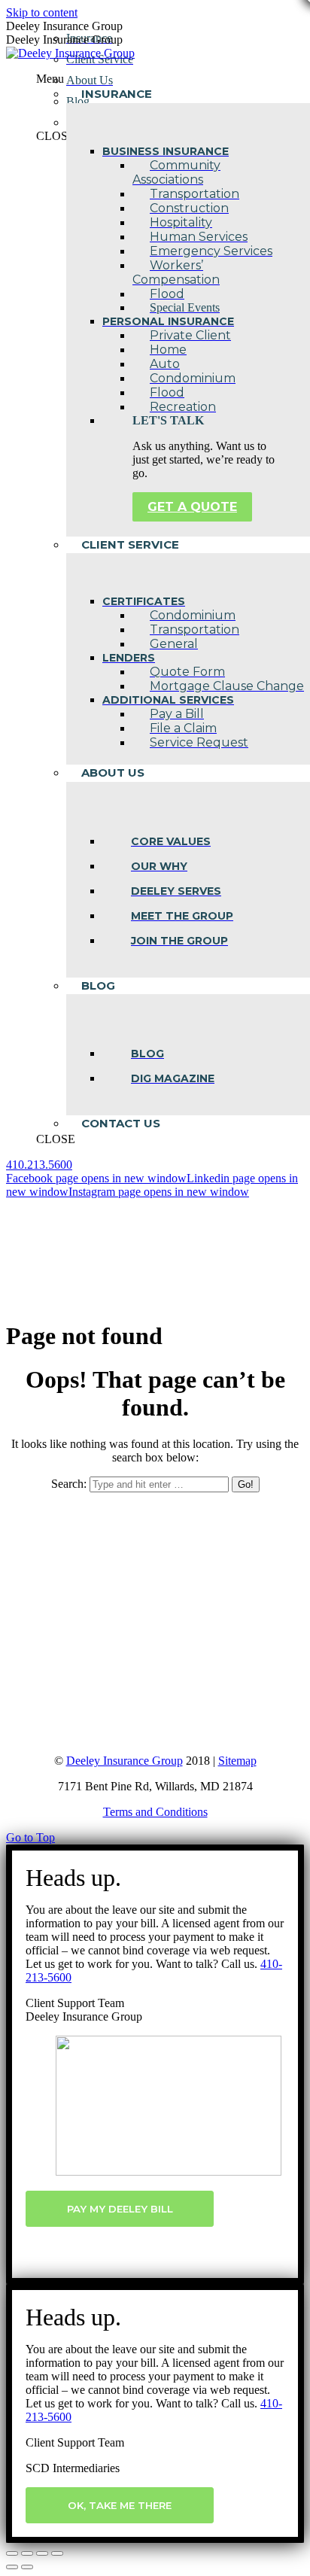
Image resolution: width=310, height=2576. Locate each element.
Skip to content (42, 12)
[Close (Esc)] (12, 2553)
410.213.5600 (39, 1165)
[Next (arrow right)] (27, 2567)
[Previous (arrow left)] (12, 2567)
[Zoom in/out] (57, 2553)
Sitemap (237, 1761)
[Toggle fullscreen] (42, 2553)
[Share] (27, 2553)
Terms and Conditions (155, 1812)
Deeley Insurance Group (125, 1761)
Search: (69, 1484)
